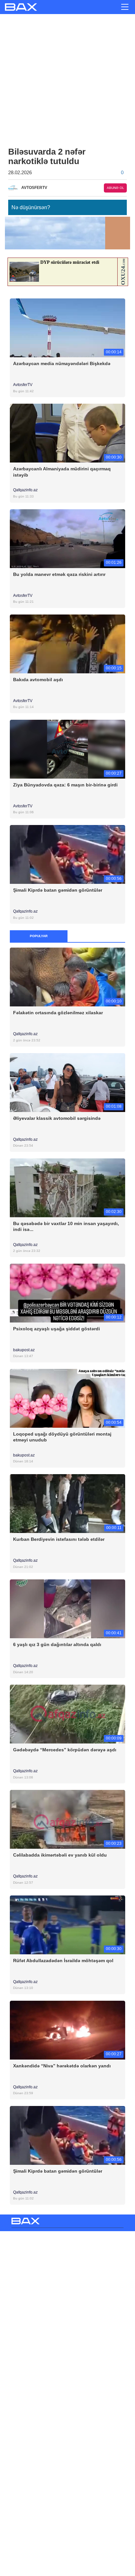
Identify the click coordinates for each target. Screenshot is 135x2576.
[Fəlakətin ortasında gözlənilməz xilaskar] (67, 977)
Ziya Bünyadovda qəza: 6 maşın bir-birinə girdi (65, 785)
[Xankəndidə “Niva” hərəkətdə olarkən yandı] (67, 2030)
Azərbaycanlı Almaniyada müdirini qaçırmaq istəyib (62, 472)
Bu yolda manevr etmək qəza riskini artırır (59, 574)
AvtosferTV (23, 385)
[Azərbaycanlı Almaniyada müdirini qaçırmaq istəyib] (67, 433)
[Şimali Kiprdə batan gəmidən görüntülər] (67, 854)
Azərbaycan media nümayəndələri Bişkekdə (62, 363)
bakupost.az (24, 1350)
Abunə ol (116, 188)
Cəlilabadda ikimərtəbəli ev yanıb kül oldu (60, 1855)
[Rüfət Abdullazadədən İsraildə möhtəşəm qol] (67, 1924)
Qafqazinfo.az (26, 490)
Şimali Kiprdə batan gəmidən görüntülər (58, 890)
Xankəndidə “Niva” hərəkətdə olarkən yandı (62, 2066)
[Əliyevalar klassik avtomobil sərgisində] (67, 1082)
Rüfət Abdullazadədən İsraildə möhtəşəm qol (63, 1961)
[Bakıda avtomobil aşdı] (67, 643)
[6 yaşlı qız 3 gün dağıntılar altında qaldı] (67, 1609)
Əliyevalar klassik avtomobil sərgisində (57, 1118)
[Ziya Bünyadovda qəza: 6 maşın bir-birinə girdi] (67, 749)
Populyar (39, 936)
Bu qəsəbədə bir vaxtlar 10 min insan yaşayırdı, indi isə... (66, 1226)
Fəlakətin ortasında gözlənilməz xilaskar (58, 1013)
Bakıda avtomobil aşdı (38, 680)
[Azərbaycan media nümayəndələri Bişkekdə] (67, 328)
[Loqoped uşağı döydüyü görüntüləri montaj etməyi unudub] (67, 1398)
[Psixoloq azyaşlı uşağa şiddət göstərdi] (67, 1293)
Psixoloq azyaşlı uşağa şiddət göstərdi (57, 1329)
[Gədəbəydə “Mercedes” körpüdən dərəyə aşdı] (67, 1714)
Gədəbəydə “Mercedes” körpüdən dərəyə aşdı (65, 1750)
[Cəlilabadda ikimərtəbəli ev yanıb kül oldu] (67, 1819)
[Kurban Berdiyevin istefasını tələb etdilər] (67, 1503)
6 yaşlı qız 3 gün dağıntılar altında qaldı (57, 1644)
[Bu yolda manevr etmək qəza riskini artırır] (67, 538)
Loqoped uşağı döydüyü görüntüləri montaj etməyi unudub (62, 1437)
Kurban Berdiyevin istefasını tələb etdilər (59, 1539)
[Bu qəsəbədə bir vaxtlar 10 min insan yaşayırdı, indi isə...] (67, 1187)
